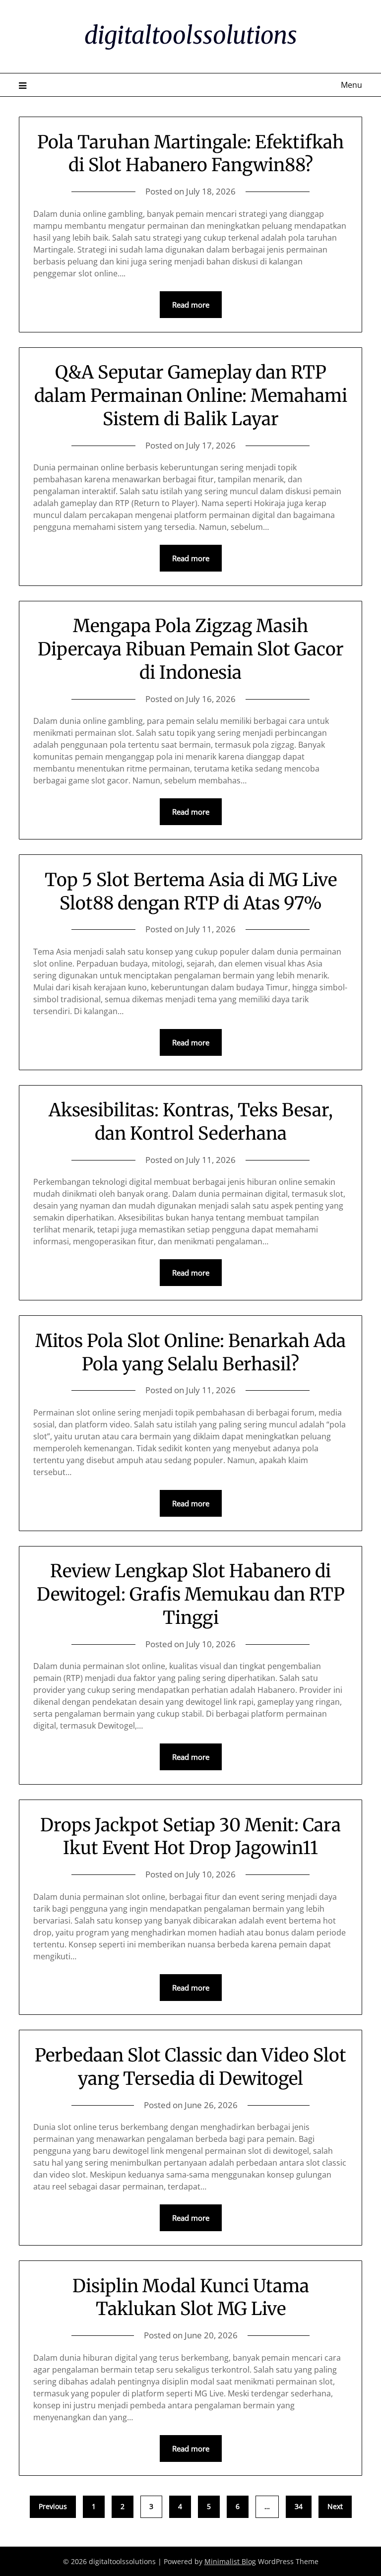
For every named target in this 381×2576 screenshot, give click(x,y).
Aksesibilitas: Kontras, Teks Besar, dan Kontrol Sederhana (191, 1122)
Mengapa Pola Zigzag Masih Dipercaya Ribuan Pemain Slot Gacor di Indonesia (191, 649)
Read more (191, 305)
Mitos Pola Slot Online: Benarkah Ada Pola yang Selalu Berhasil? (190, 1352)
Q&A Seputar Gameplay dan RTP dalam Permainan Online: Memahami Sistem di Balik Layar (191, 396)
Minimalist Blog (230, 2561)
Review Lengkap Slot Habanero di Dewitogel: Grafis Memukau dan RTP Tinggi (191, 1594)
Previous (53, 2506)
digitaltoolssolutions (191, 35)
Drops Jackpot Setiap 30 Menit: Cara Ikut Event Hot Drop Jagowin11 (190, 1837)
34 (299, 2506)
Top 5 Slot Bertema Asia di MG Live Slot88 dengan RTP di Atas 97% (191, 892)
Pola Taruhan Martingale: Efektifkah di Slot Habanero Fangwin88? (190, 154)
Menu (351, 85)
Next (335, 2506)
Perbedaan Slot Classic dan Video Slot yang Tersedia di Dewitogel (190, 2067)
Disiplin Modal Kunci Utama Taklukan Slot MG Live (191, 2298)
